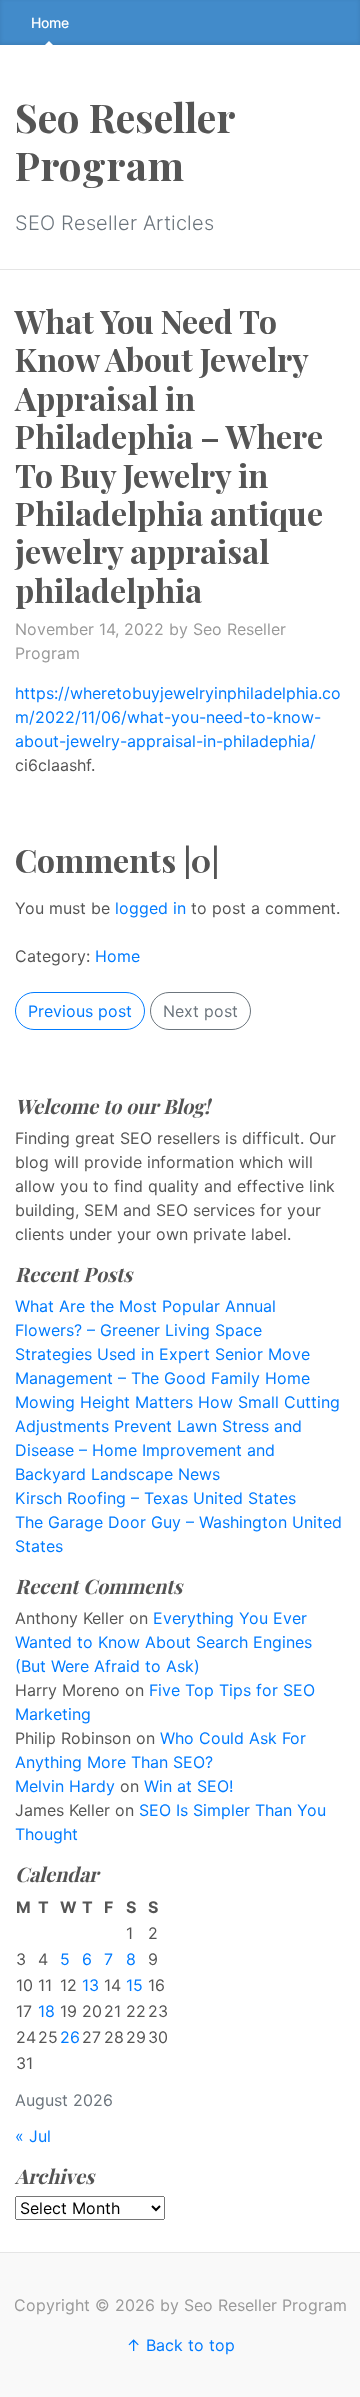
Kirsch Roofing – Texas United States (155, 1498)
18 (46, 2011)
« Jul (33, 2136)
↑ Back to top (180, 2345)
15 (134, 1985)
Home (50, 22)
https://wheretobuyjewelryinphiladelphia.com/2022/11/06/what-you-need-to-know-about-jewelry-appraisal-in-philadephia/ (178, 717)
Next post (200, 1011)
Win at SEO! (188, 1786)
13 (90, 1985)
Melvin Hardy (65, 1786)
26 (70, 2037)
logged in (150, 908)
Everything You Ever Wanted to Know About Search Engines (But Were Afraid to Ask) (163, 1642)
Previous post (80, 1011)
